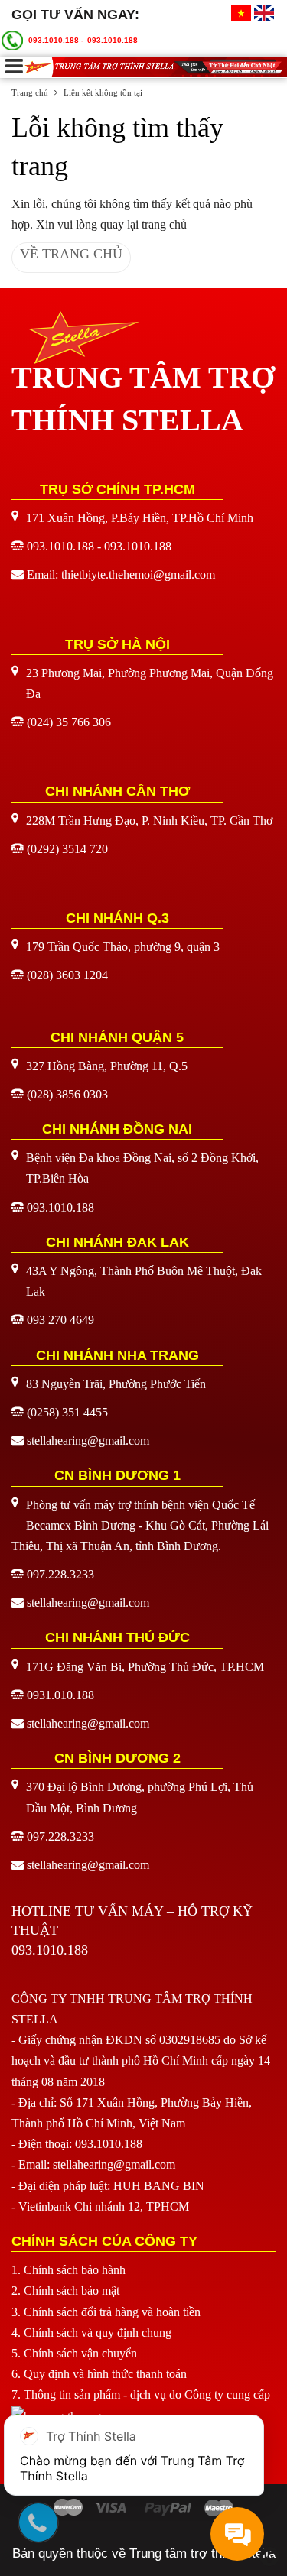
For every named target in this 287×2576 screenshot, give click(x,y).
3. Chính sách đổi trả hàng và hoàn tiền (106, 2312)
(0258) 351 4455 (67, 1412)
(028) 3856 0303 (67, 1094)
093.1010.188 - (56, 40)
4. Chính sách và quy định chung (91, 2333)
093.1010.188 (113, 40)
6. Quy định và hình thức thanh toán (99, 2374)
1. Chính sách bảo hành (68, 2270)
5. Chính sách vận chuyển (74, 2353)
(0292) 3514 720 (67, 849)
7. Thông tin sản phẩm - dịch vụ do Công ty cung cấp (141, 2394)
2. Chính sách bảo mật (65, 2290)
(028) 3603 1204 (67, 975)
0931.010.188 (60, 1695)
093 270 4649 (60, 1320)
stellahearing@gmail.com (88, 1440)
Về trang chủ (71, 254)
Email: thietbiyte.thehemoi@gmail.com (121, 574)
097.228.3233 (60, 1574)
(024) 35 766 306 (69, 722)
